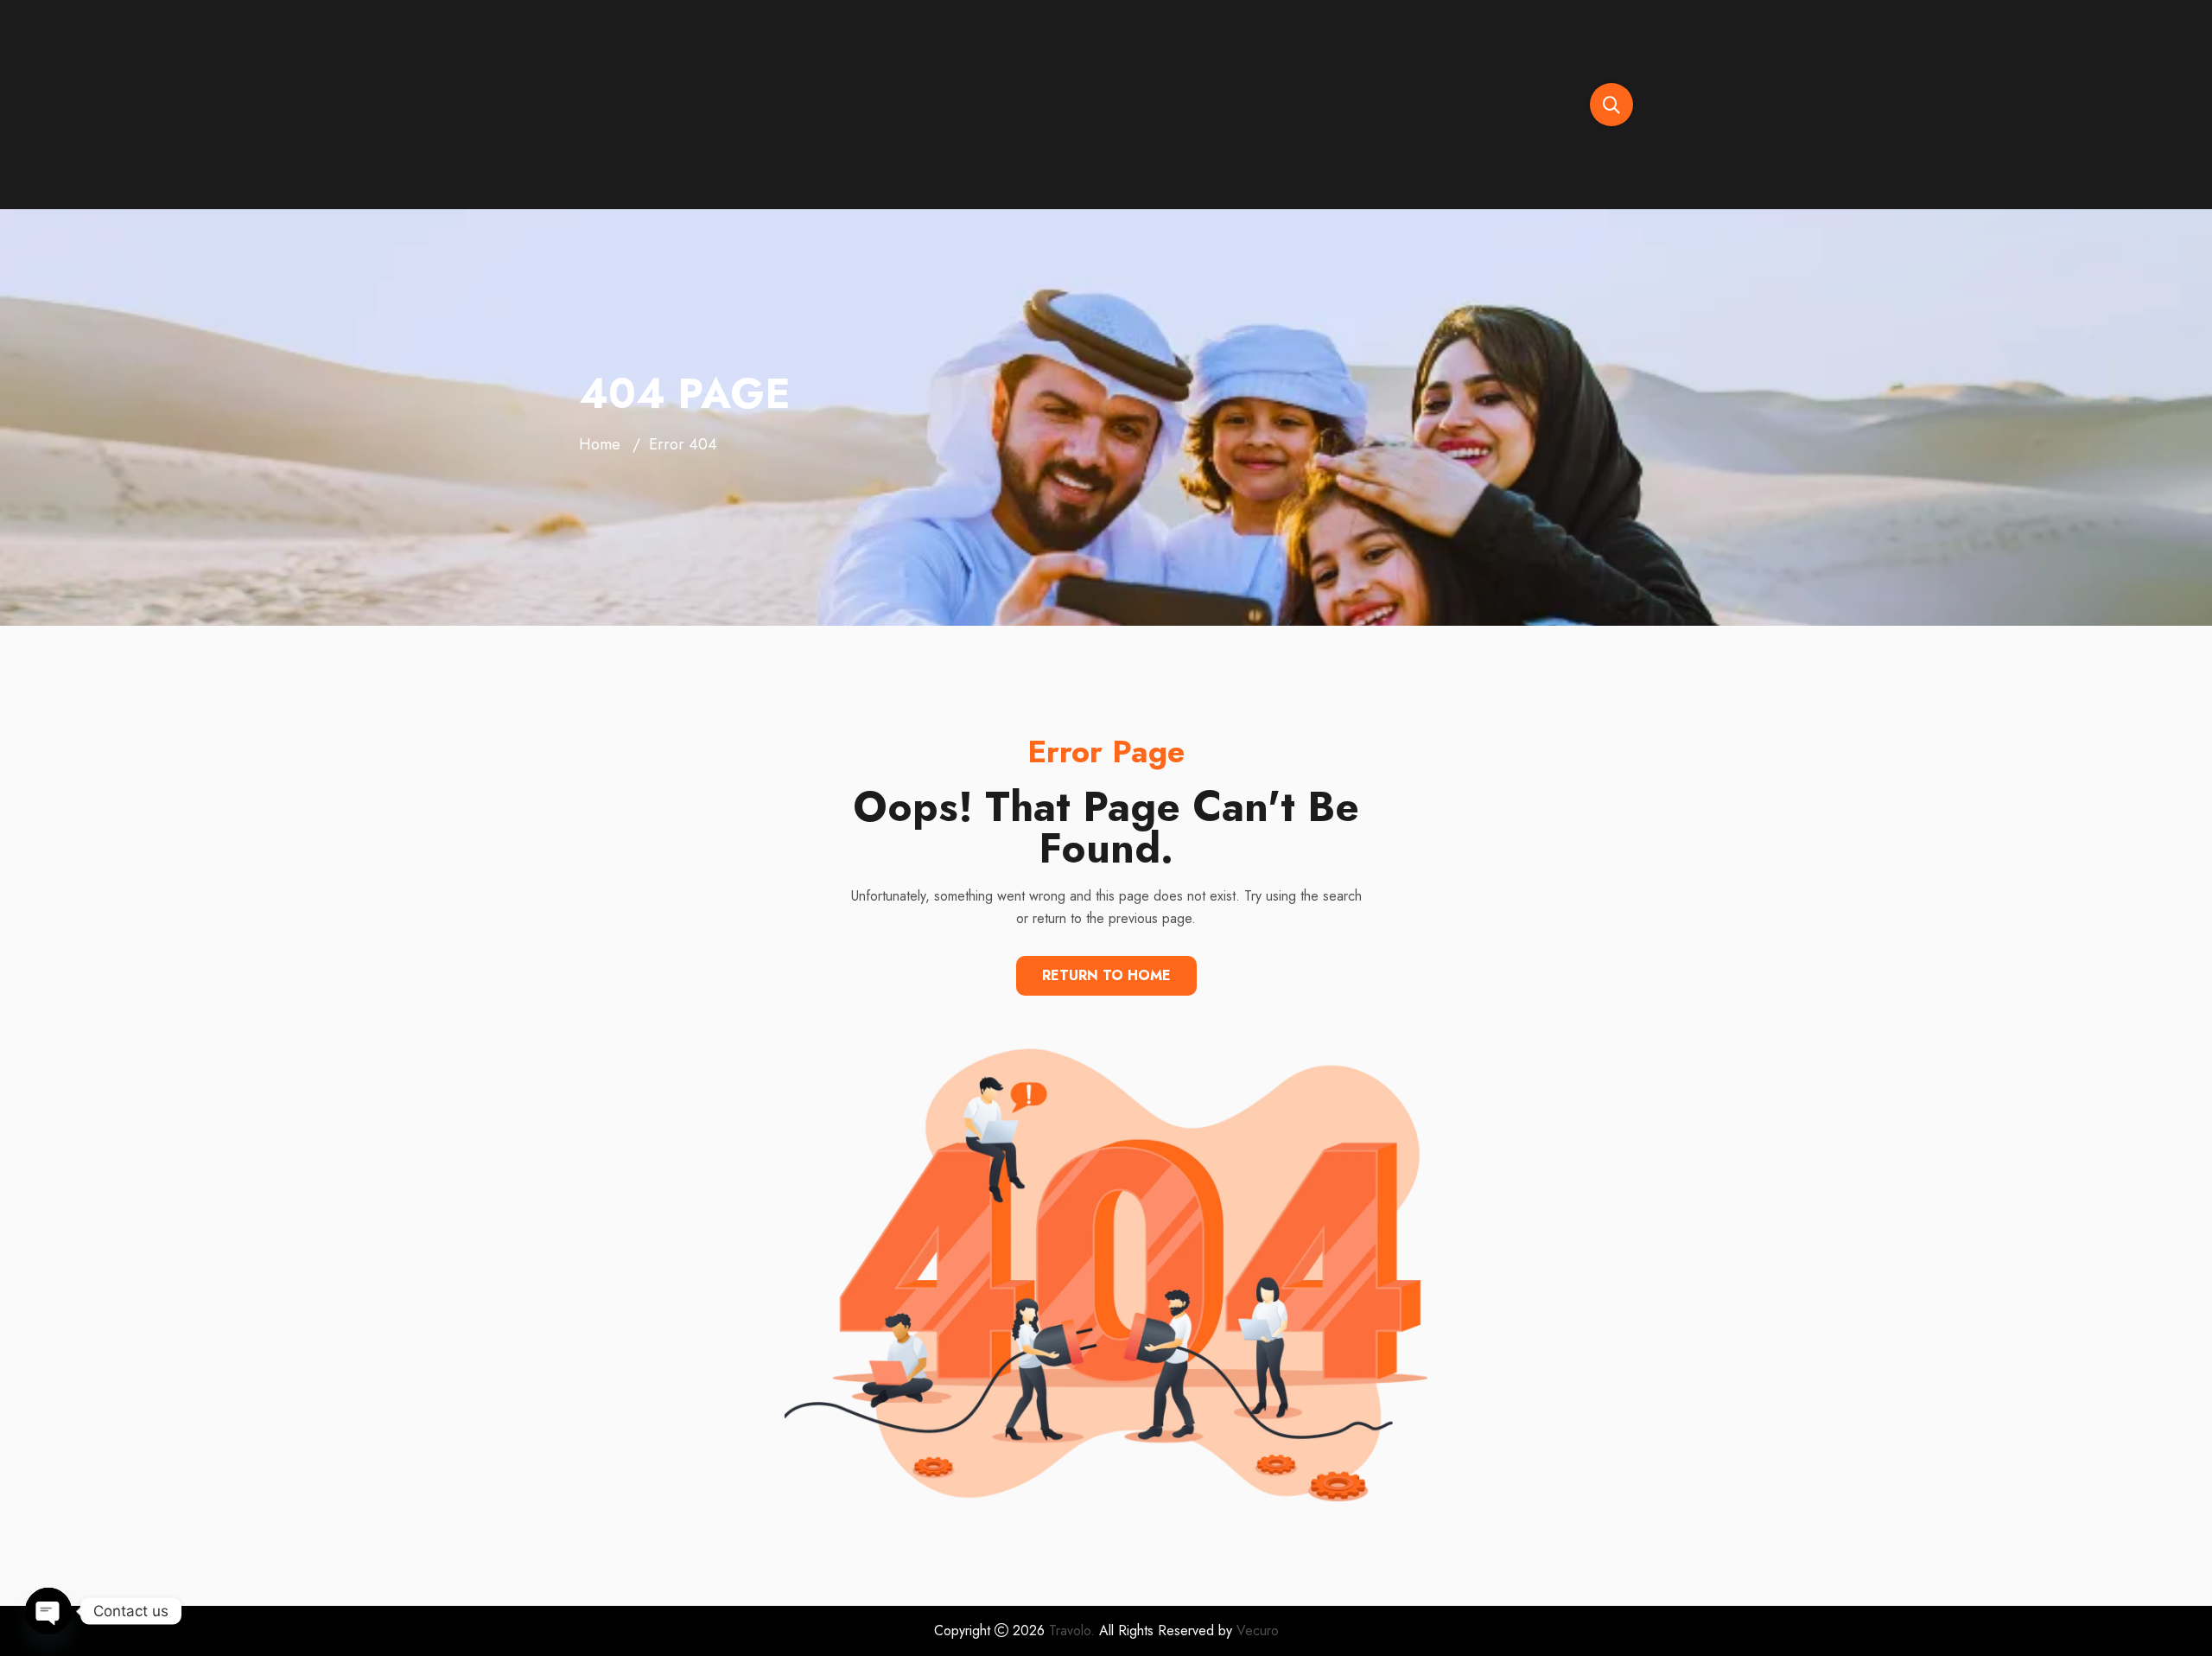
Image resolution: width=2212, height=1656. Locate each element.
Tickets (1350, 52)
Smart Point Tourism (721, 52)
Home (600, 444)
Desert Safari (871, 52)
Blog (1493, 52)
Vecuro (1258, 1631)
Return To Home (1106, 975)
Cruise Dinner (1234, 52)
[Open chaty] (48, 1611)
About (1427, 52)
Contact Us (1090, 157)
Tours (1125, 52)
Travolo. (1072, 1631)
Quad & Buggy (1012, 52)
